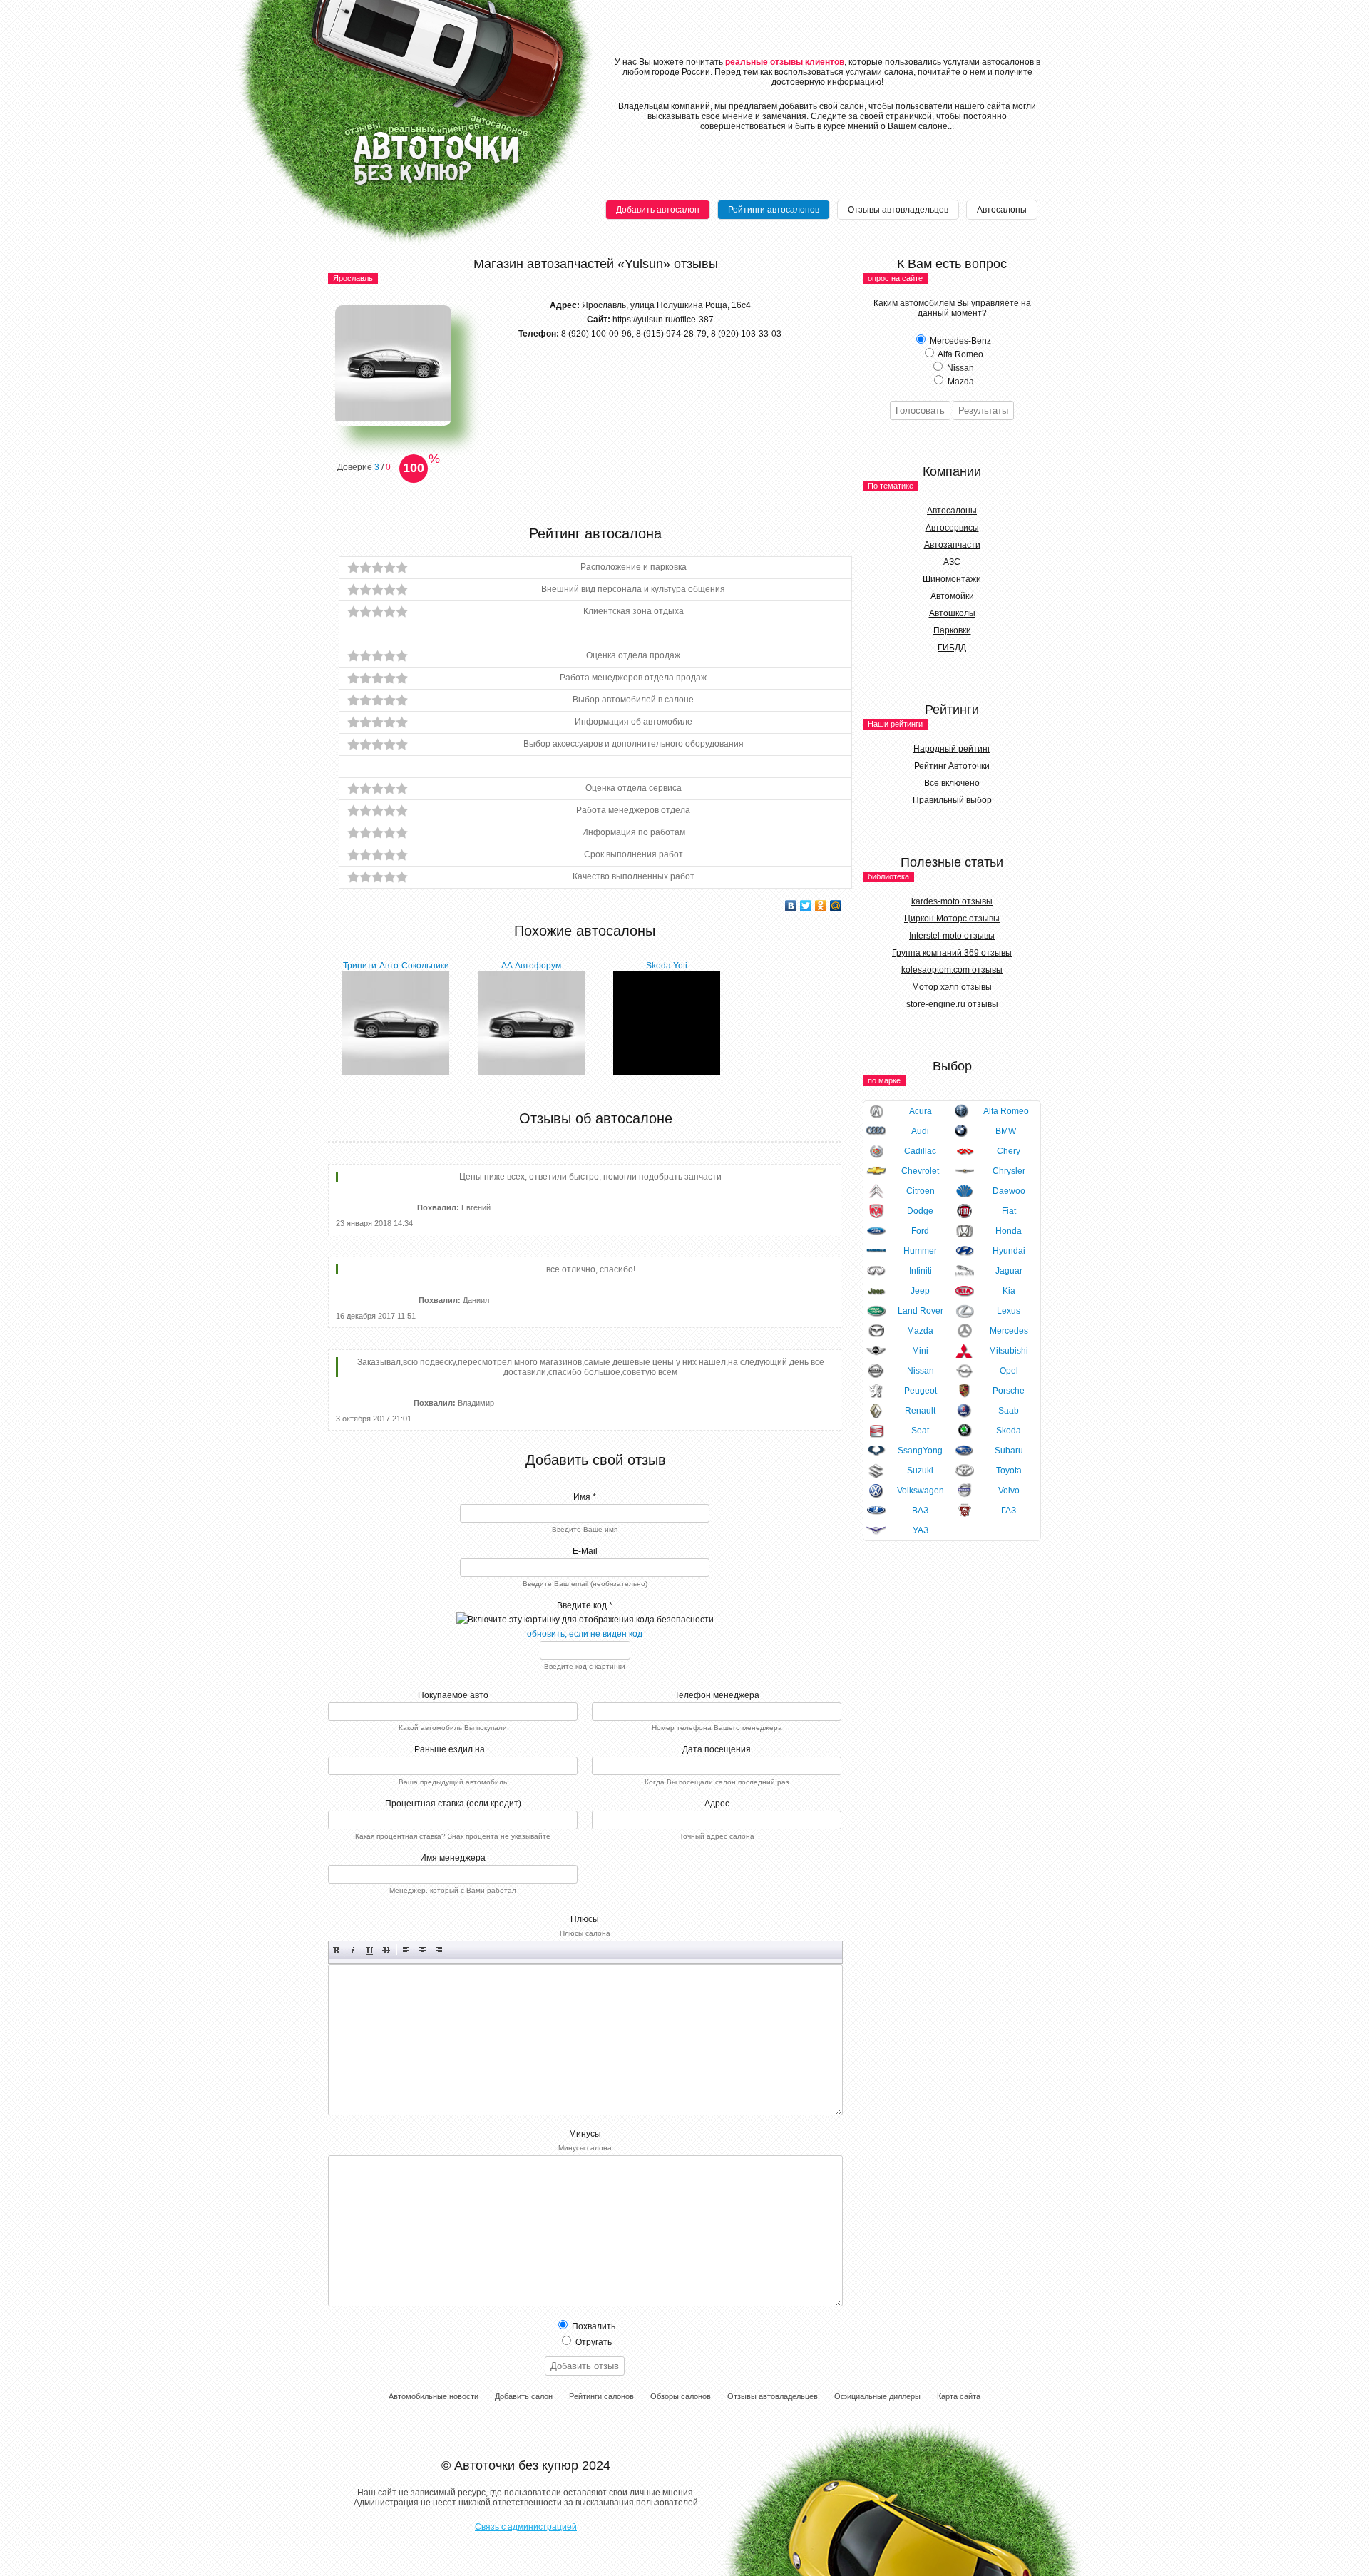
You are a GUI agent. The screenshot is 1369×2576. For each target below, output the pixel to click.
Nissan (921, 1371)
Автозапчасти (952, 545)
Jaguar (1009, 1271)
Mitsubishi (1009, 1351)
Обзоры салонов (681, 2396)
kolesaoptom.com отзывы (952, 970)
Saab (1009, 1411)
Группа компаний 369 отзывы (952, 953)
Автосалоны (1002, 210)
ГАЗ (1009, 1511)
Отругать (593, 2342)
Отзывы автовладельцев (898, 210)
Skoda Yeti (667, 966)
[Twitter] (806, 906)
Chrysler (1009, 1171)
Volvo (1009, 1491)
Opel (1009, 1371)
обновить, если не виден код (585, 1634)
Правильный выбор (952, 800)
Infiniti (921, 1271)
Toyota (1009, 1471)
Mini (920, 1351)
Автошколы (952, 613)
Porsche (1009, 1391)
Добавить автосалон (658, 210)
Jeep (920, 1291)
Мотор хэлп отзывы (952, 987)
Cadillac (920, 1151)
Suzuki (920, 1471)
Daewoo (1009, 1191)
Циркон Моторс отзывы (952, 919)
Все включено (952, 783)
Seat (920, 1431)
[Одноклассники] (821, 906)
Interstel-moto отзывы (952, 936)
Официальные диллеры (877, 2396)
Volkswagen (921, 1491)
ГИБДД (952, 648)
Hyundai (1009, 1251)
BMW (1006, 1131)
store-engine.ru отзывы (952, 1004)
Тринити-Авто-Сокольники (396, 966)
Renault (920, 1411)
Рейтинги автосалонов (774, 210)
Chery (1009, 1151)
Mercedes (1009, 1331)
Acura (921, 1111)
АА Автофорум (531, 966)
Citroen (921, 1191)
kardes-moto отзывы (952, 901)
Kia (1009, 1291)
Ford (920, 1231)
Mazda (920, 1331)
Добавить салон (524, 2396)
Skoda (1009, 1431)
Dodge (920, 1211)
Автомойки (952, 596)
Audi (920, 1131)
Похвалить (593, 2326)
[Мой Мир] (836, 906)
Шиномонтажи (952, 579)
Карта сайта (959, 2396)
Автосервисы (952, 528)
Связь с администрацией (526, 2527)
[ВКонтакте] (791, 906)
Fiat (1009, 1211)
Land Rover (921, 1311)
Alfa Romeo (1006, 1111)
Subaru (1009, 1451)
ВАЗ (920, 1511)
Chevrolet (920, 1171)
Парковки (952, 630)
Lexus (1009, 1311)
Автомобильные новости (434, 2396)
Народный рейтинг (952, 749)
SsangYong (920, 1451)
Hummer (920, 1251)
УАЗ (921, 1530)
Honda (1009, 1231)
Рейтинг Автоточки (952, 766)
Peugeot (921, 1391)
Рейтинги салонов (601, 2396)
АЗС (952, 562)
